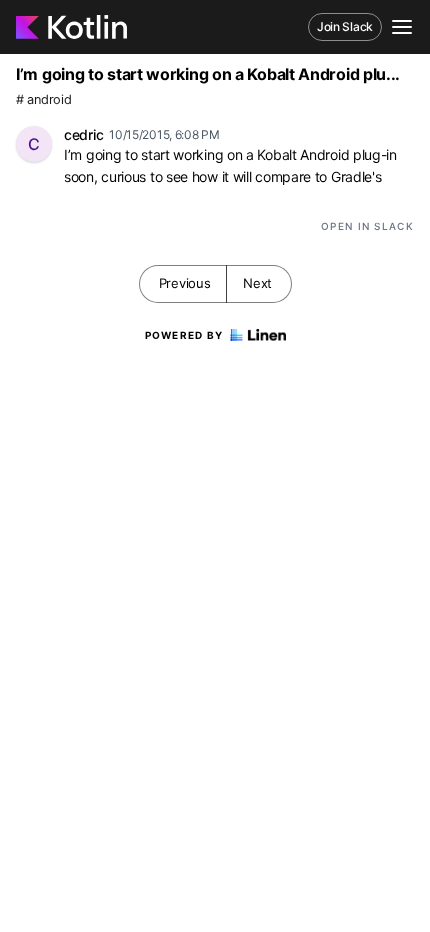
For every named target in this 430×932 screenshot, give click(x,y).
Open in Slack (367, 226)
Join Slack (345, 26)
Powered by (184, 335)
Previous (185, 283)
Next (257, 283)
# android (43, 99)
